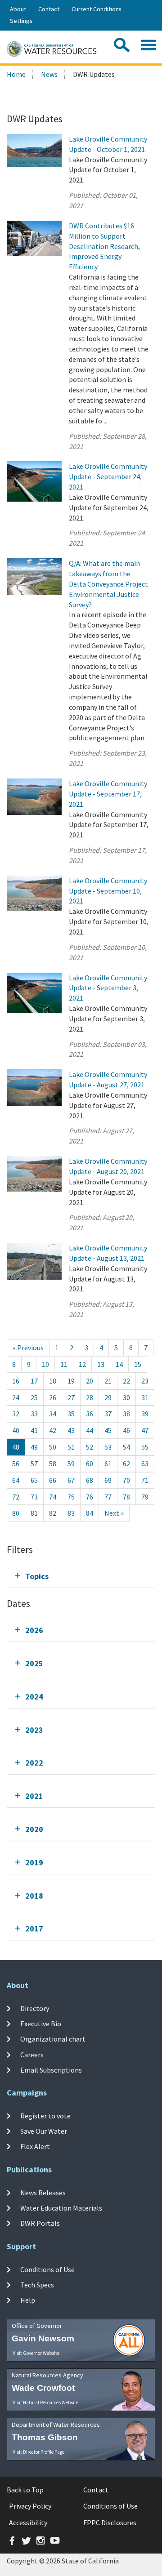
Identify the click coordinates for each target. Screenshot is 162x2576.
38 (126, 1414)
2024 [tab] (34, 1697)
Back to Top (25, 2490)
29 (108, 1397)
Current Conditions (97, 9)
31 (145, 1397)
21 (108, 1381)
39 (145, 1414)
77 (108, 1497)
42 (53, 1430)
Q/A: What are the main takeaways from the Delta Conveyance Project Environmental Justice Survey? (108, 584)
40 (16, 1430)
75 (71, 1497)
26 (53, 1397)
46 (126, 1430)
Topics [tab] (37, 1576)
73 (34, 1497)
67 (71, 1480)
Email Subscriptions (51, 2070)
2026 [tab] (34, 1630)
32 (16, 1414)
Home (16, 74)
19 (71, 1381)
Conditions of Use (47, 2269)
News (49, 74)
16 (16, 1381)
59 (71, 1464)
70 (126, 1480)
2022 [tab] (34, 1763)
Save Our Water (44, 2131)
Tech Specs (37, 2285)
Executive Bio (41, 2024)
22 (126, 1381)
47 (145, 1430)
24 (16, 1397)
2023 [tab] (34, 1730)
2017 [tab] (34, 1929)
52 (90, 1447)
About (18, 9)
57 (34, 1464)
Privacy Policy (30, 2506)
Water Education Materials (61, 2208)
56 (16, 1464)
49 (34, 1447)
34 (53, 1414)
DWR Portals (40, 2223)
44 (90, 1430)
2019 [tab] (34, 1862)
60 (90, 1464)
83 (71, 1513)
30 (126, 1397)
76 (90, 1497)
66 (53, 1480)
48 (16, 1447)
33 (34, 1414)
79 (145, 1497)
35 (71, 1414)
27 (71, 1397)
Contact (49, 9)
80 (16, 1513)
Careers (32, 2055)
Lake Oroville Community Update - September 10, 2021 (108, 891)
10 (45, 1364)
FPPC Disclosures (110, 2523)
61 (108, 1464)
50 (53, 1447)
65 (34, 1480)
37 (108, 1414)
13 (101, 1364)
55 (145, 1447)
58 (53, 1464)
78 (126, 1497)
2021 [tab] (34, 1796)
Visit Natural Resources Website (45, 2402)
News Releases (43, 2193)
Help (28, 2300)
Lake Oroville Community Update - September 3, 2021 (108, 988)
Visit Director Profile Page (38, 2452)
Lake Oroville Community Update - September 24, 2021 (108, 476)
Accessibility (28, 2523)
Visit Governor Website (36, 2353)
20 (90, 1381)
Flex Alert (35, 2146)
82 (53, 1513)
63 (145, 1464)
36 (90, 1414)
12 (82, 1364)
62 (126, 1464)
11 (64, 1364)
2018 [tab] (34, 1896)
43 (71, 1430)
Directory (35, 2008)
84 (90, 1513)
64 (16, 1480)
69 (108, 1480)
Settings (21, 21)
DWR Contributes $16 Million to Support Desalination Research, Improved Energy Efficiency (104, 246)
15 (138, 1364)
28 (90, 1397)
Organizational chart (53, 2039)
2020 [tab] (34, 1829)
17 (34, 1381)
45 (108, 1430)
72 (16, 1497)
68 (90, 1480)
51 (71, 1447)
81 (34, 1513)
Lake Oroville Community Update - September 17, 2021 (108, 794)
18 (53, 1381)
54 (126, 1447)
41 (34, 1430)
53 (108, 1447)
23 (145, 1381)
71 (145, 1480)
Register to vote (45, 2116)
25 (34, 1397)
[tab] (81, 1576)
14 (119, 1364)
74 (53, 1497)
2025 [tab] (34, 1663)
